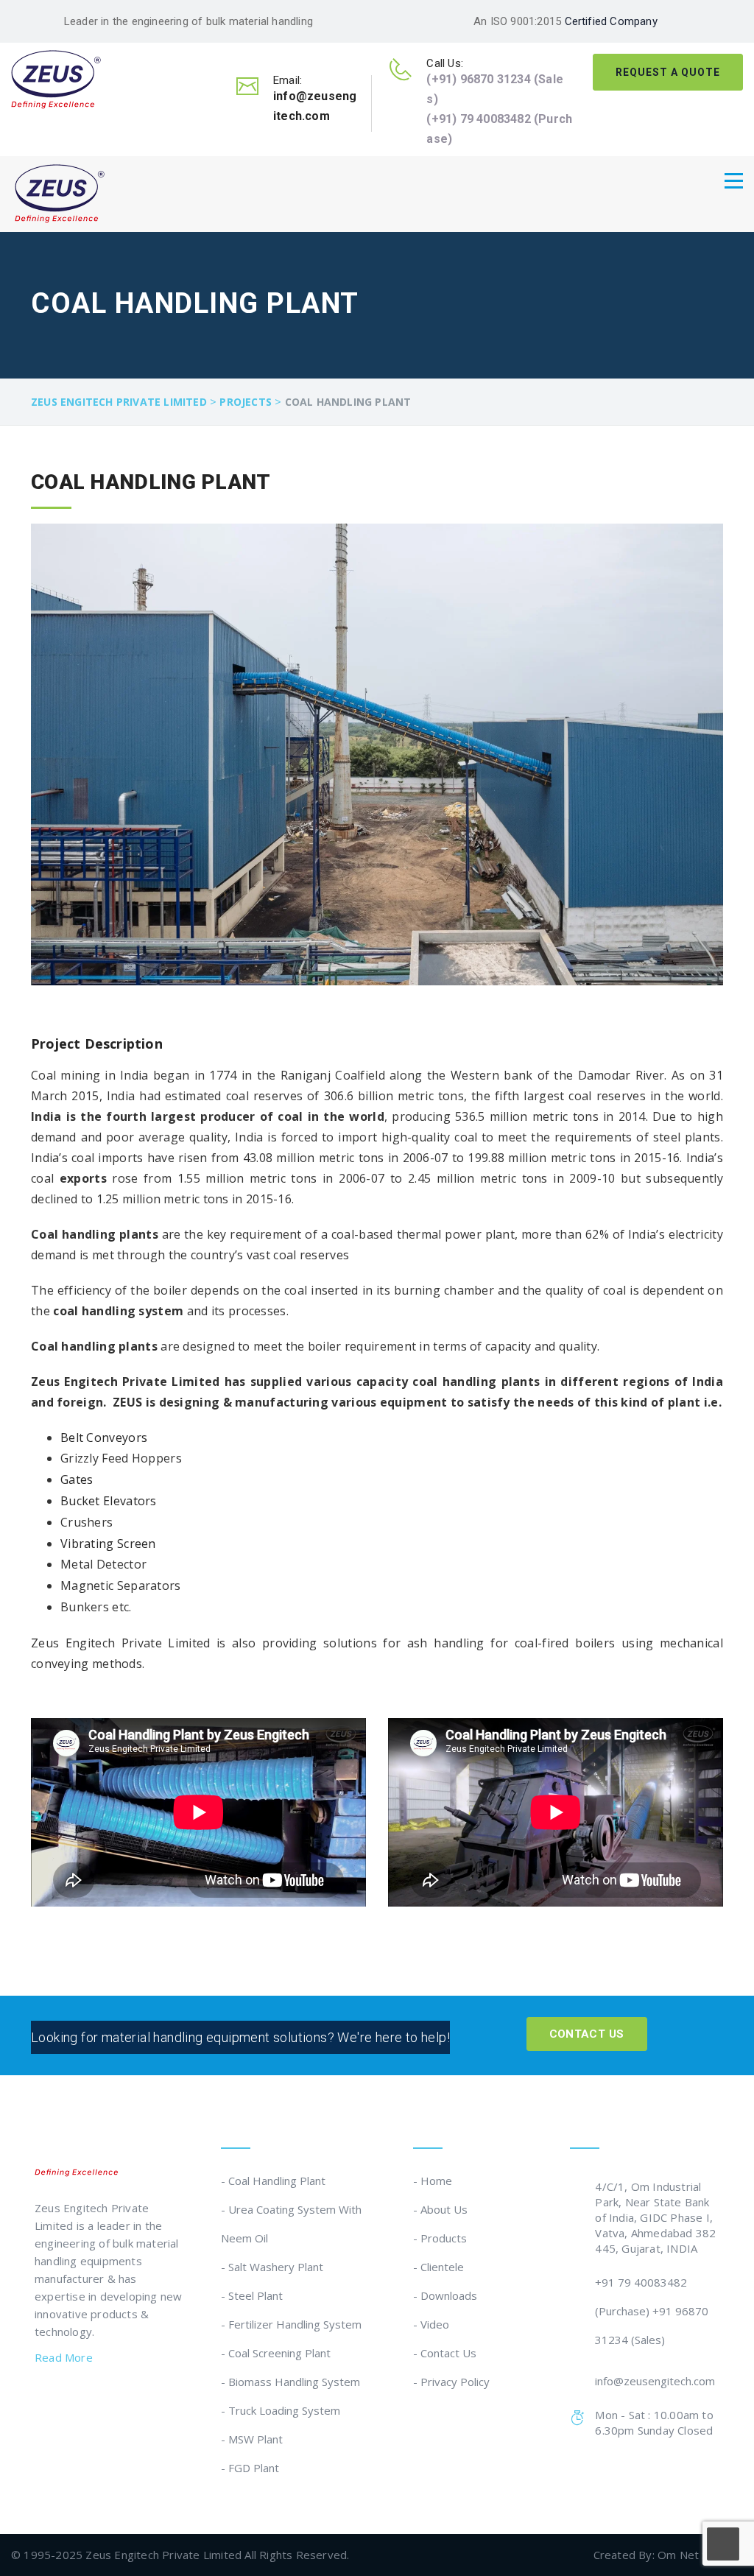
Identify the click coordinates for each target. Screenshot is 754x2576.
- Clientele (438, 2267)
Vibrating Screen (108, 1544)
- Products (440, 2238)
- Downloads (445, 2295)
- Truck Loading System (281, 2410)
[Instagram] (101, 2400)
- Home (433, 2181)
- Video (431, 2324)
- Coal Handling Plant (273, 2181)
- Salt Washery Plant (272, 2267)
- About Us (440, 2209)
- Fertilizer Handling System (291, 2324)
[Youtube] (130, 2400)
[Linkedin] (71, 2400)
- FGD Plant (250, 2468)
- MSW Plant (252, 2439)
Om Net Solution (700, 2555)
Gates (77, 1479)
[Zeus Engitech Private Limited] (56, 78)
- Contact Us (445, 2353)
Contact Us (587, 2034)
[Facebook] (41, 2400)
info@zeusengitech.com (655, 2381)
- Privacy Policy (451, 2382)
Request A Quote (668, 72)
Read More (65, 2357)
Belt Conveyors (104, 1437)
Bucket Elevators (109, 1501)
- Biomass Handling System (290, 2382)
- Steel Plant (252, 2295)
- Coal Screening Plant (276, 2353)
